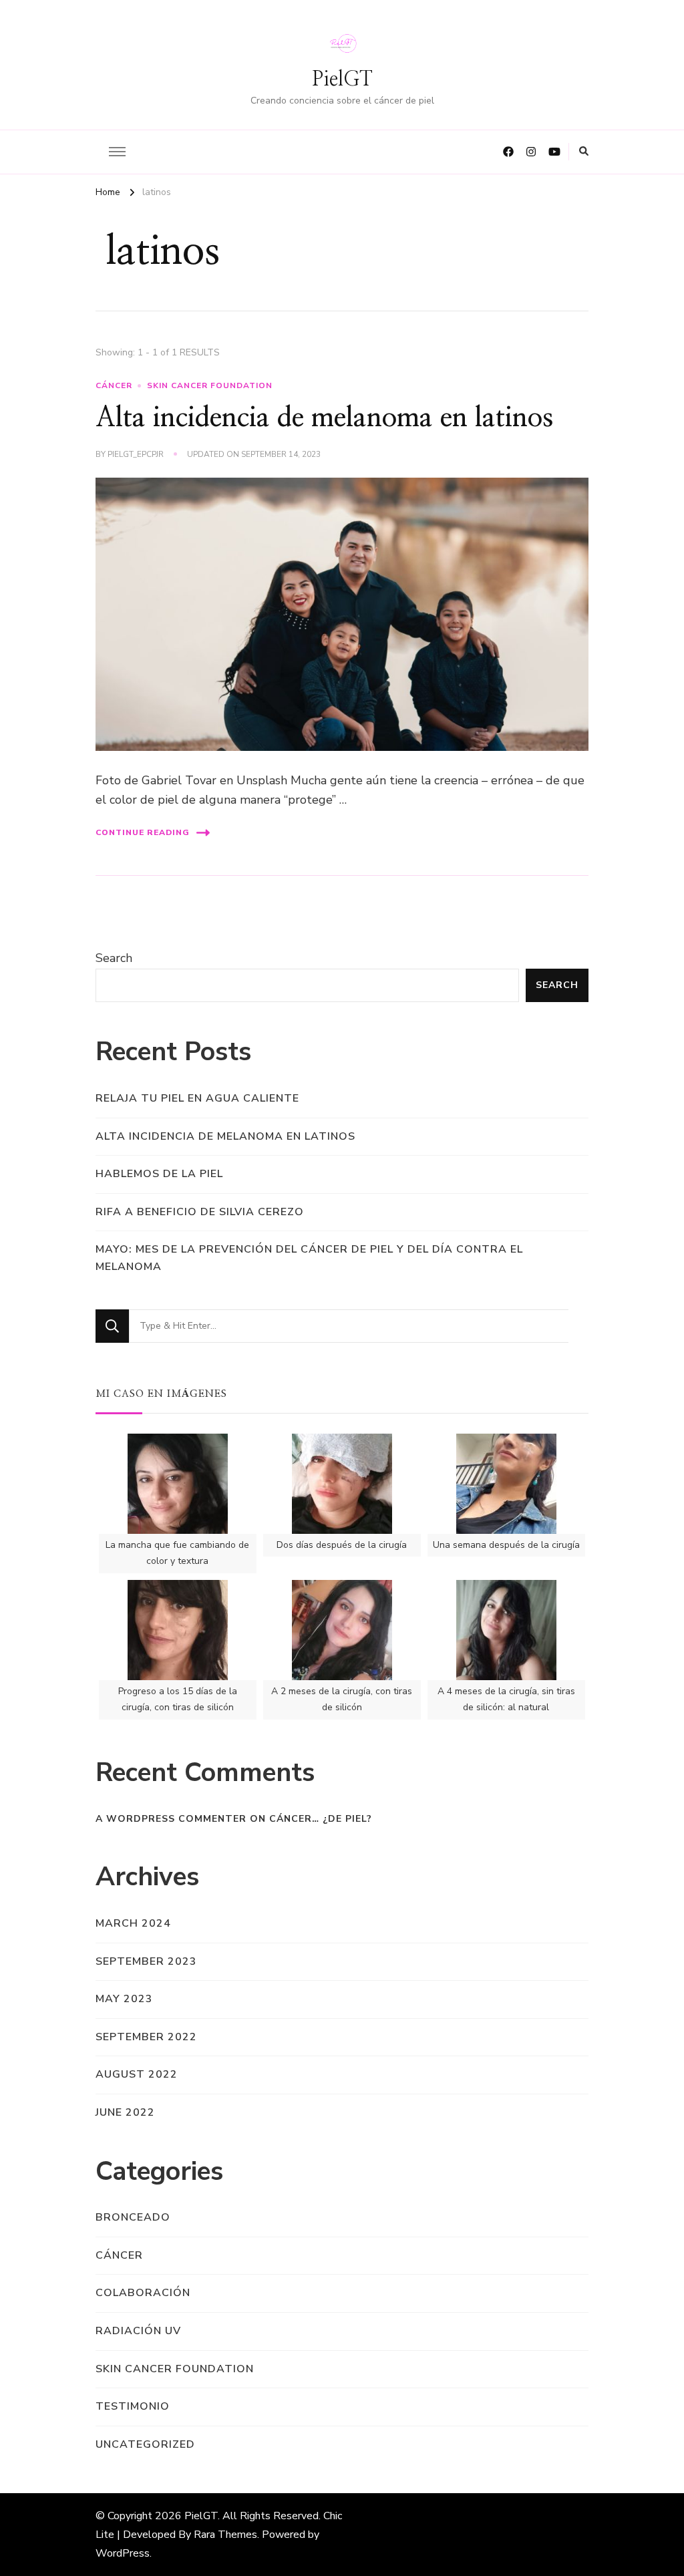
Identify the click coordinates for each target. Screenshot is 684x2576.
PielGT (342, 79)
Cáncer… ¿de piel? (321, 1819)
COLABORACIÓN (143, 2293)
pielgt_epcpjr (136, 454)
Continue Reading (143, 832)
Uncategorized (145, 2444)
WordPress (123, 2553)
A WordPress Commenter (171, 1819)
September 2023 (146, 1961)
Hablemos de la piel (159, 1174)
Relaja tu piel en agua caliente (197, 1098)
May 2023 (124, 1999)
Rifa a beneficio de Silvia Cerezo (200, 1212)
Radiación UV (138, 2331)
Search (114, 958)
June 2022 (125, 2112)
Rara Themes (225, 2535)
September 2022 (146, 2037)
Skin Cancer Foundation (210, 385)
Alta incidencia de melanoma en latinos (324, 418)
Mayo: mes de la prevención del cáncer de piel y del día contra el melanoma (309, 1258)
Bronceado (133, 2217)
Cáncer (114, 385)
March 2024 (133, 1923)
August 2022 (137, 2074)
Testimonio (133, 2406)
